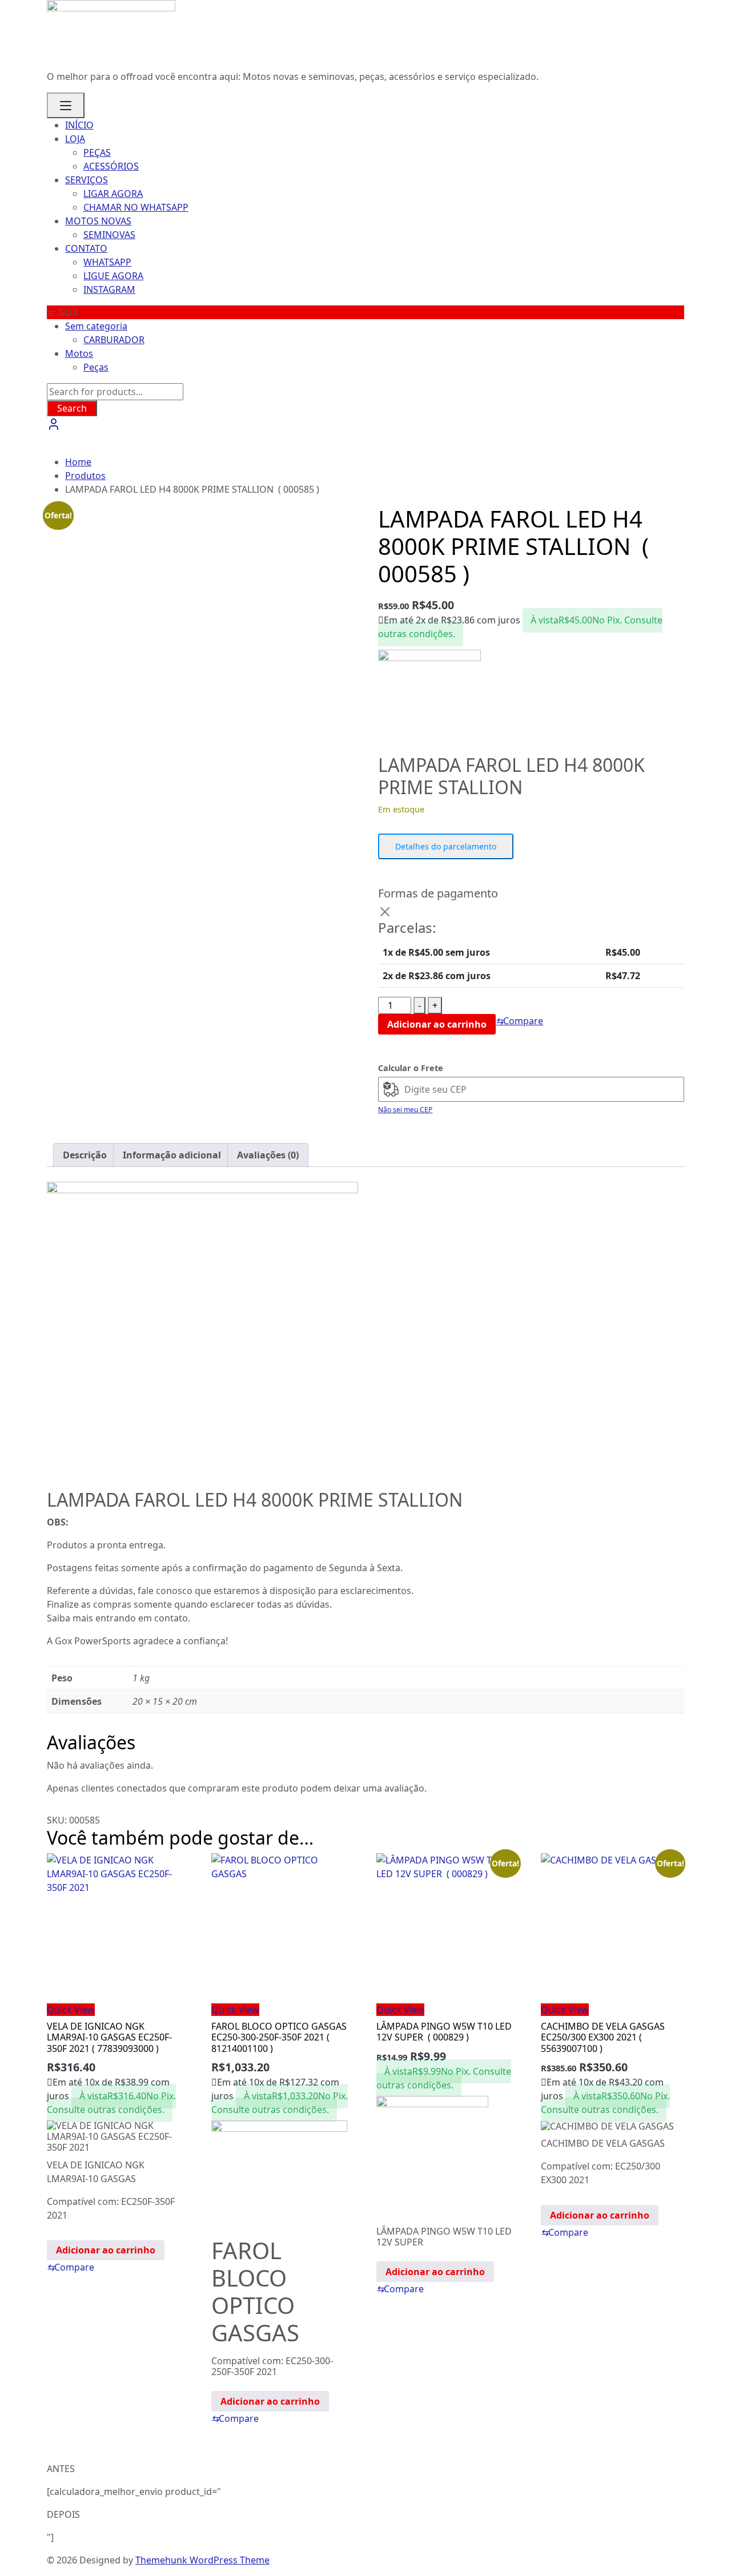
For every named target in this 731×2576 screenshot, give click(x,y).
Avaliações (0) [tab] (268, 1155)
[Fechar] (385, 912)
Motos (79, 353)
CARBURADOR (114, 340)
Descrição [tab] (85, 1155)
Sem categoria (96, 326)
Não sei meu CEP (405, 1110)
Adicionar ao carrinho (437, 1024)
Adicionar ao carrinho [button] (106, 2250)
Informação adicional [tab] (172, 1155)
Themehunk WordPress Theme (202, 2560)
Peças (96, 367)
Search (72, 408)
